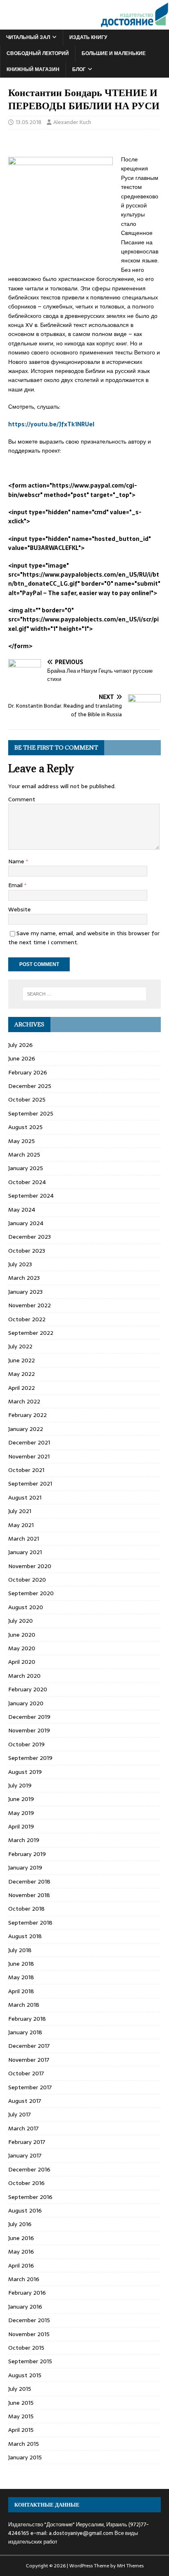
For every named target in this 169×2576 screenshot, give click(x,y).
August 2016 (25, 2210)
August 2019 (25, 1772)
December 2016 (29, 2169)
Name (17, 861)
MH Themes (130, 2566)
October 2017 (26, 2073)
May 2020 (22, 1648)
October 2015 (26, 2348)
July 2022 (20, 1346)
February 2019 (27, 1854)
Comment (22, 799)
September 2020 (31, 1593)
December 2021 (29, 1442)
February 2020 (28, 1689)
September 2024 (31, 1196)
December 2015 (29, 2320)
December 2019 (29, 1717)
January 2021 (25, 1552)
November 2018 (29, 1895)
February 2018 (27, 2019)
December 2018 (29, 1881)
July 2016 (20, 2224)
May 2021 (21, 1525)
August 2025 (25, 1127)
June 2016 (21, 2238)
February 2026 (28, 1072)
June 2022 (22, 1360)
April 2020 (22, 1662)
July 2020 (21, 1621)
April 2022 (22, 1388)
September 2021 (30, 1483)
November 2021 (29, 1456)
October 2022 (27, 1319)
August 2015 (25, 2375)
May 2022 (22, 1374)
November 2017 (29, 2060)
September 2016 (30, 2197)
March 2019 (24, 1840)
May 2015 (21, 2416)
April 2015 (21, 2430)
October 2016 (26, 2183)
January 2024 (26, 1223)
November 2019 (29, 1730)
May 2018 (21, 1977)
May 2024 (22, 1210)
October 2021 (26, 1470)
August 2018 (25, 1936)
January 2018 (25, 2032)
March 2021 (24, 1539)
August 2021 (25, 1497)
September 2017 (30, 2087)
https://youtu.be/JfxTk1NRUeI (51, 424)
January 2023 (25, 1292)
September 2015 (30, 2361)
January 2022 (26, 1429)
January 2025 (26, 1168)
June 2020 (22, 1635)
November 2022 (30, 1305)
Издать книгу (88, 37)
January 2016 (25, 2307)
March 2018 (24, 2005)
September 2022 (31, 1333)
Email (16, 885)
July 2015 (20, 2389)
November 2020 (30, 1566)
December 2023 (30, 1237)
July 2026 (21, 1045)
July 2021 (20, 1511)
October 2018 (26, 1909)
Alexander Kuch (72, 122)
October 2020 (27, 1580)
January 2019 (25, 1868)
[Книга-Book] (84, 25)
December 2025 (30, 1086)
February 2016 (27, 2293)
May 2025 (22, 1141)
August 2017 (25, 2101)
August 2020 (26, 1607)
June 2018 (21, 1964)
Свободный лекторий (38, 53)
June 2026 (22, 1058)
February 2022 (27, 1415)
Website (19, 909)
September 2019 (30, 1758)
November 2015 (29, 2334)
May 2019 (21, 1813)
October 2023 (27, 1251)
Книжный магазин (33, 69)
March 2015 (24, 2444)
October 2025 (27, 1099)
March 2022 (24, 1401)
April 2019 (21, 1826)
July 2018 (20, 1950)
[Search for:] (85, 994)
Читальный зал (28, 37)
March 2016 (24, 2279)
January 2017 (25, 2155)
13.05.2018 (29, 122)
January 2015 (25, 2457)
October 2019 (26, 1744)
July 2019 (20, 1785)
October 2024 (27, 1182)
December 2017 (29, 2046)
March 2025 (24, 1155)
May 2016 (21, 2252)
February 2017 (27, 2142)
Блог (79, 69)
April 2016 (21, 2265)
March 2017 (23, 2128)
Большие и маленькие (114, 53)
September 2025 (31, 1113)
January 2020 (26, 1703)
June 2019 (21, 1799)
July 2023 (20, 1264)
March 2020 (24, 1676)
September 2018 (30, 1923)
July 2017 (19, 2114)
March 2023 (24, 1278)
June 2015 (21, 2403)
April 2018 (21, 1991)
